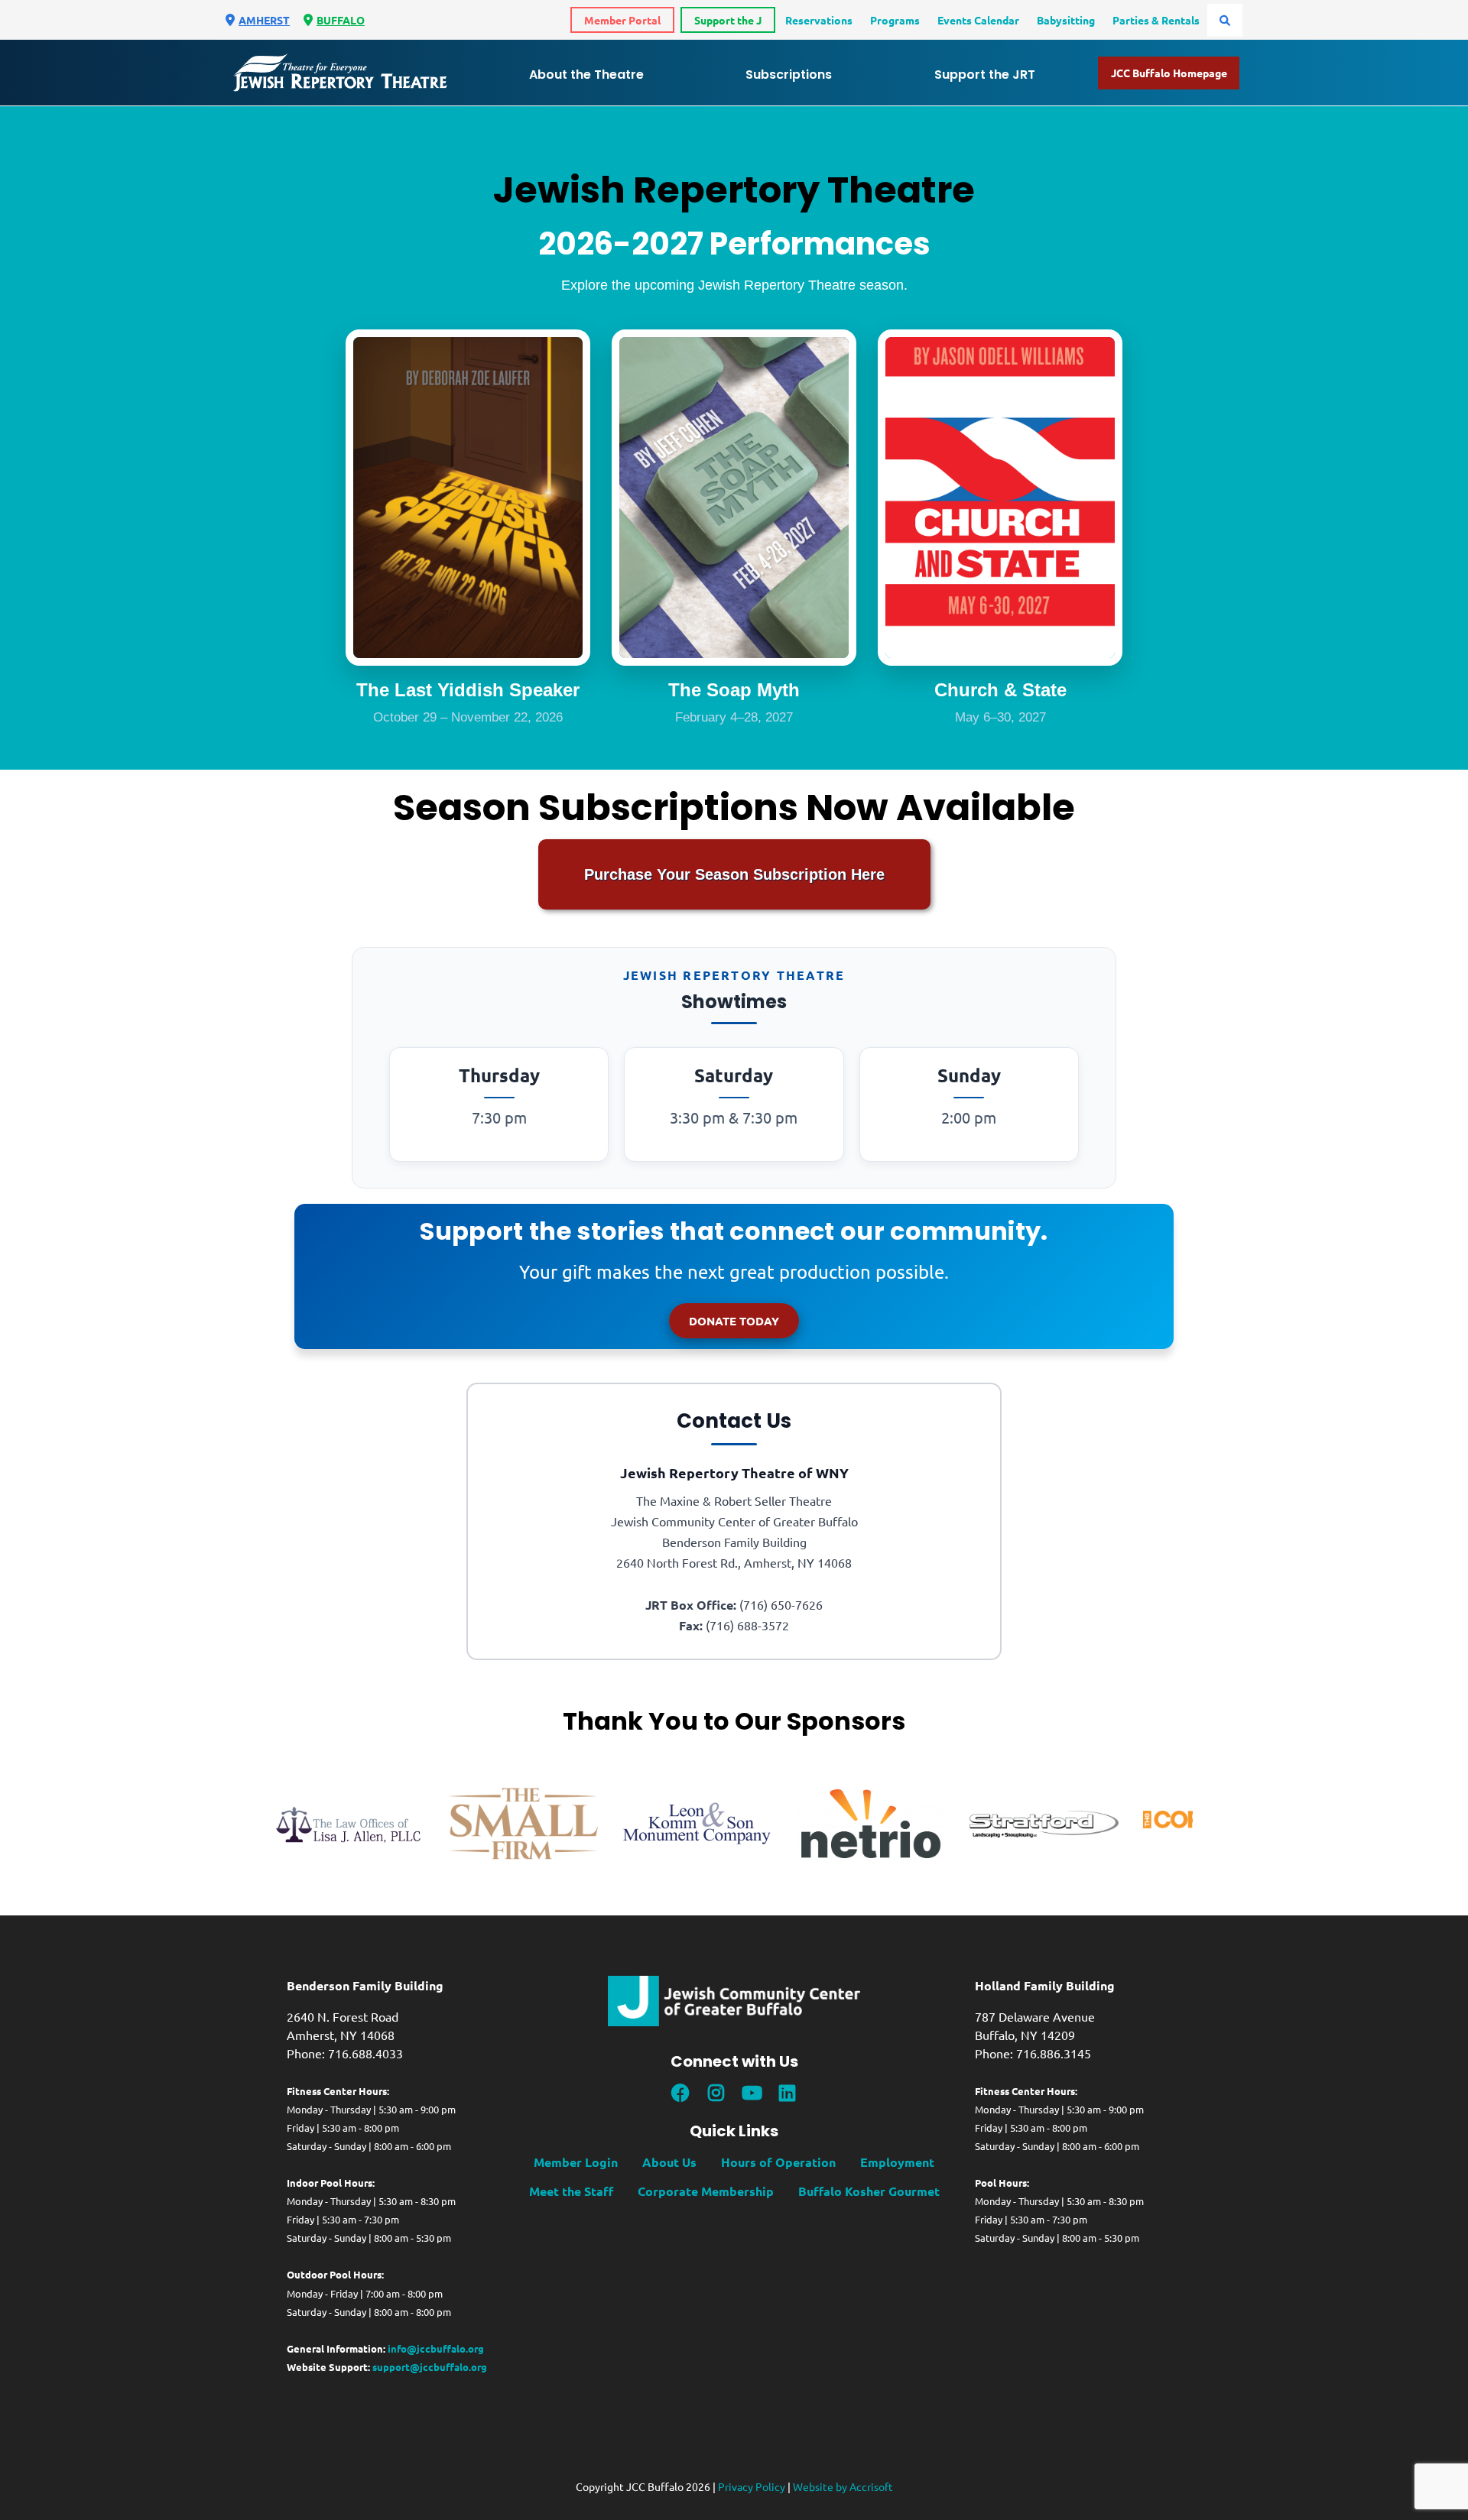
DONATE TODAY (734, 1321)
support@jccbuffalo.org (430, 2367)
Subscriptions (789, 75)
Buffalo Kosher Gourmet (869, 2191)
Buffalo (341, 20)
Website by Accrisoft (843, 2486)
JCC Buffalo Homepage (1169, 73)
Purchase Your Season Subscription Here (734, 874)
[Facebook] (680, 2093)
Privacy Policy (752, 2486)
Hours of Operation (778, 2162)
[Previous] (264, 1824)
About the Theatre (586, 75)
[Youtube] (752, 2093)
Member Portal (622, 20)
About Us (669, 2162)
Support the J (728, 20)
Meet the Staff (571, 2191)
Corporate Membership (706, 2191)
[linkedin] (787, 2093)
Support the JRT (985, 75)
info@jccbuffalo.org (436, 2348)
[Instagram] (716, 2093)
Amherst (264, 20)
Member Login (576, 2162)
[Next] (1204, 1824)
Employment (897, 2162)
